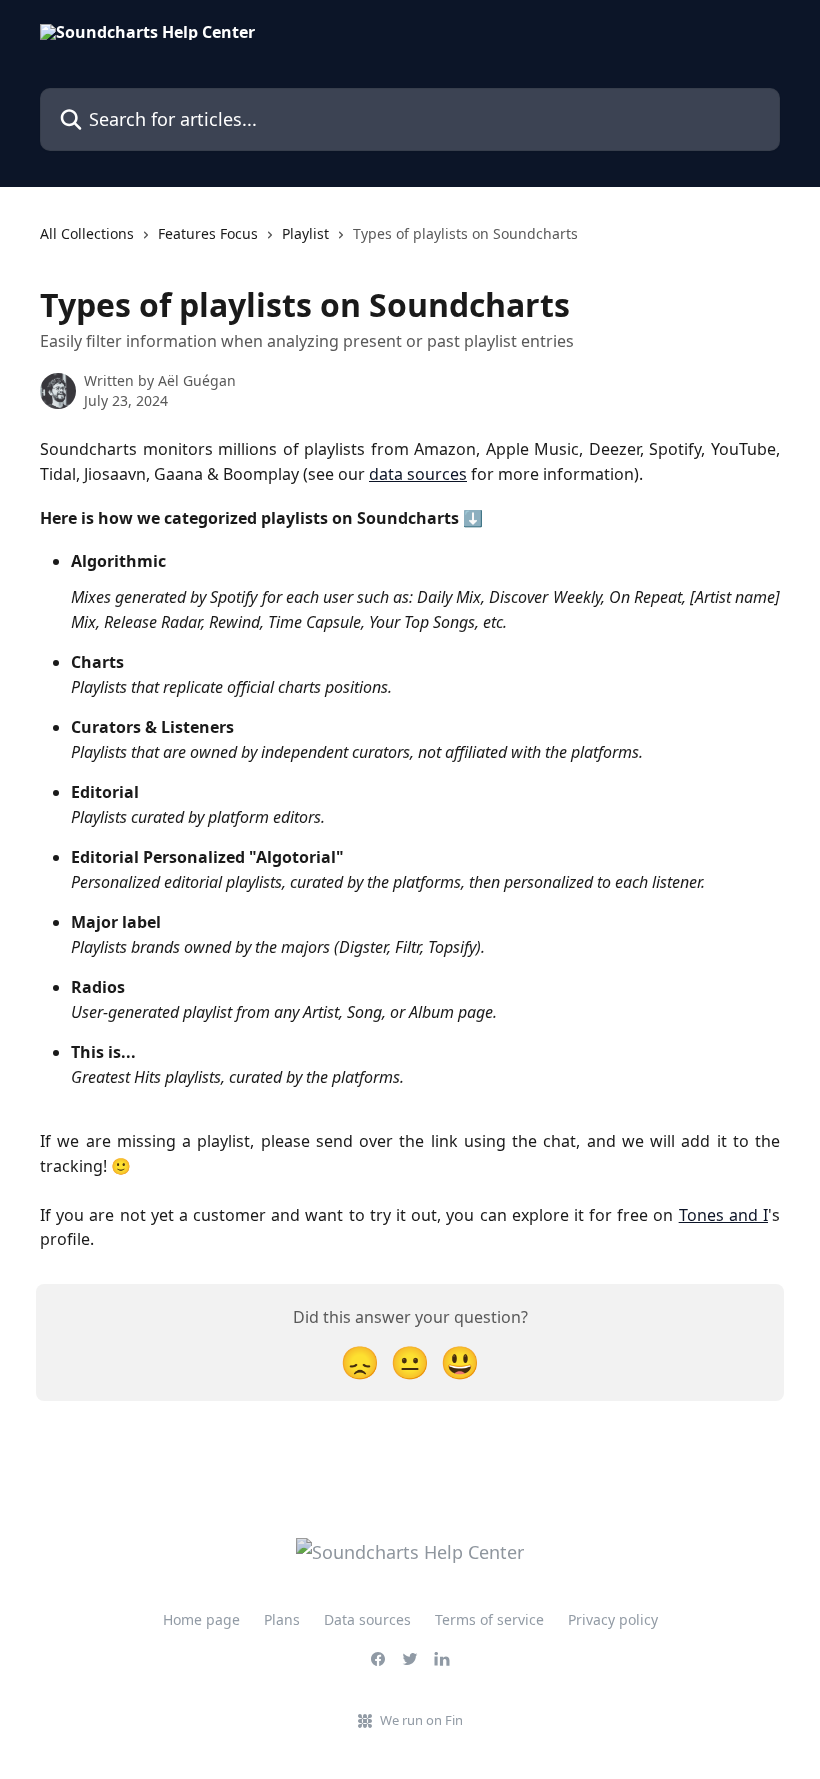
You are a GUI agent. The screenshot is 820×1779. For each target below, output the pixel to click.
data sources (418, 474)
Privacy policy (613, 1619)
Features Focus (208, 233)
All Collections (87, 233)
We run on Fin (421, 1720)
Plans (282, 1619)
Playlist (305, 233)
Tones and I (723, 1215)
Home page (201, 1619)
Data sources (367, 1619)
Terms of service (489, 1619)
